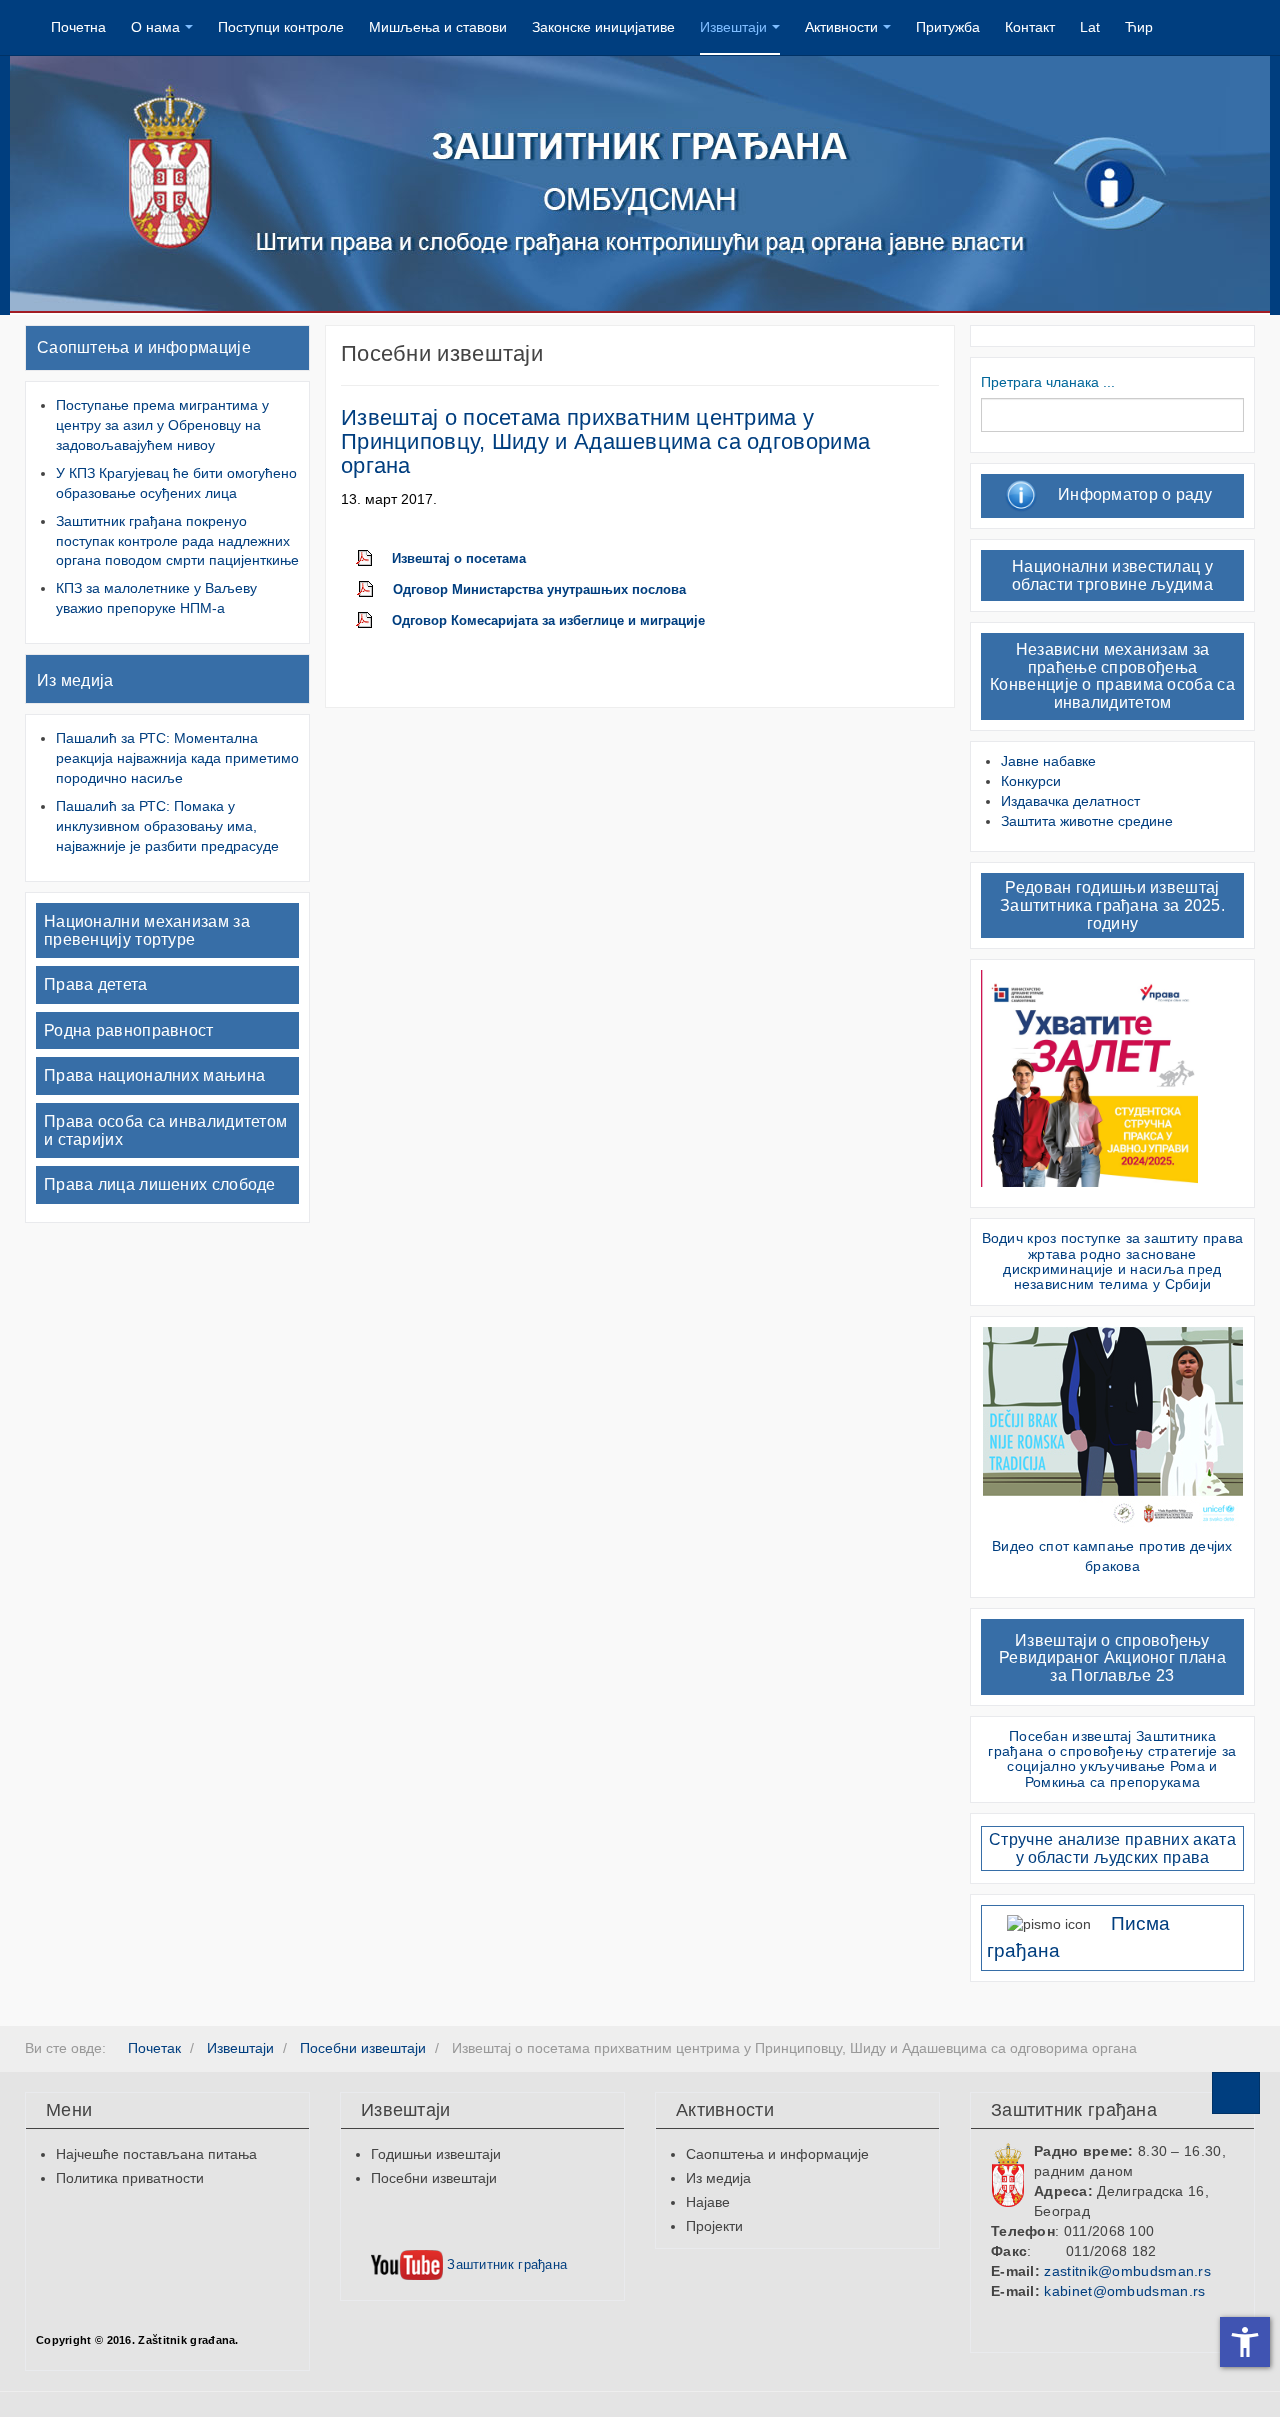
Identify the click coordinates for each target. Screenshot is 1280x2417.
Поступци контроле (281, 27)
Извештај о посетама (459, 559)
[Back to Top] (1236, 2093)
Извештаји (733, 27)
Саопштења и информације (144, 347)
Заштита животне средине (1087, 821)
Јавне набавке (1048, 761)
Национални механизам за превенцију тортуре (147, 930)
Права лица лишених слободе (160, 1184)
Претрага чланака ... (1048, 382)
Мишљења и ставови (438, 27)
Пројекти (714, 2226)
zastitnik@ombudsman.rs (1127, 2271)
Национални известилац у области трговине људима (1112, 575)
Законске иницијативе (603, 27)
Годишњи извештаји (436, 2154)
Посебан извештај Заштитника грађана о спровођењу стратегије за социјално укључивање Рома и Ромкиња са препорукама (1112, 1759)
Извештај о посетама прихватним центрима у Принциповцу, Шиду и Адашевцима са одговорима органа (605, 441)
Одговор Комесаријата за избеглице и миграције (548, 621)
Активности (841, 27)
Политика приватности (130, 2178)
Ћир (1139, 27)
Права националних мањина (154, 1075)
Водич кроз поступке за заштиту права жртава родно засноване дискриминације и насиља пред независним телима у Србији (1113, 1261)
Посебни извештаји (434, 2178)
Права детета (96, 984)
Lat (1090, 27)
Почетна (78, 27)
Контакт (1030, 27)
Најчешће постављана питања (156, 2154)
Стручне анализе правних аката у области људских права (1112, 1848)
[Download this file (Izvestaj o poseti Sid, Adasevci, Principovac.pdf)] (374, 559)
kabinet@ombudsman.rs (1124, 2291)
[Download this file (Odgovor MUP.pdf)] (375, 590)
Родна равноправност (129, 1030)
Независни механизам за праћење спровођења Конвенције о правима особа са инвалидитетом (1112, 676)
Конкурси (1031, 781)
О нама (155, 27)
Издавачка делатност (1070, 801)
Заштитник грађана (505, 2264)
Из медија (75, 680)
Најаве (708, 2202)
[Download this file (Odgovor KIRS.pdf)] (374, 621)
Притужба (948, 27)
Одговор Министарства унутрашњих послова (539, 590)
